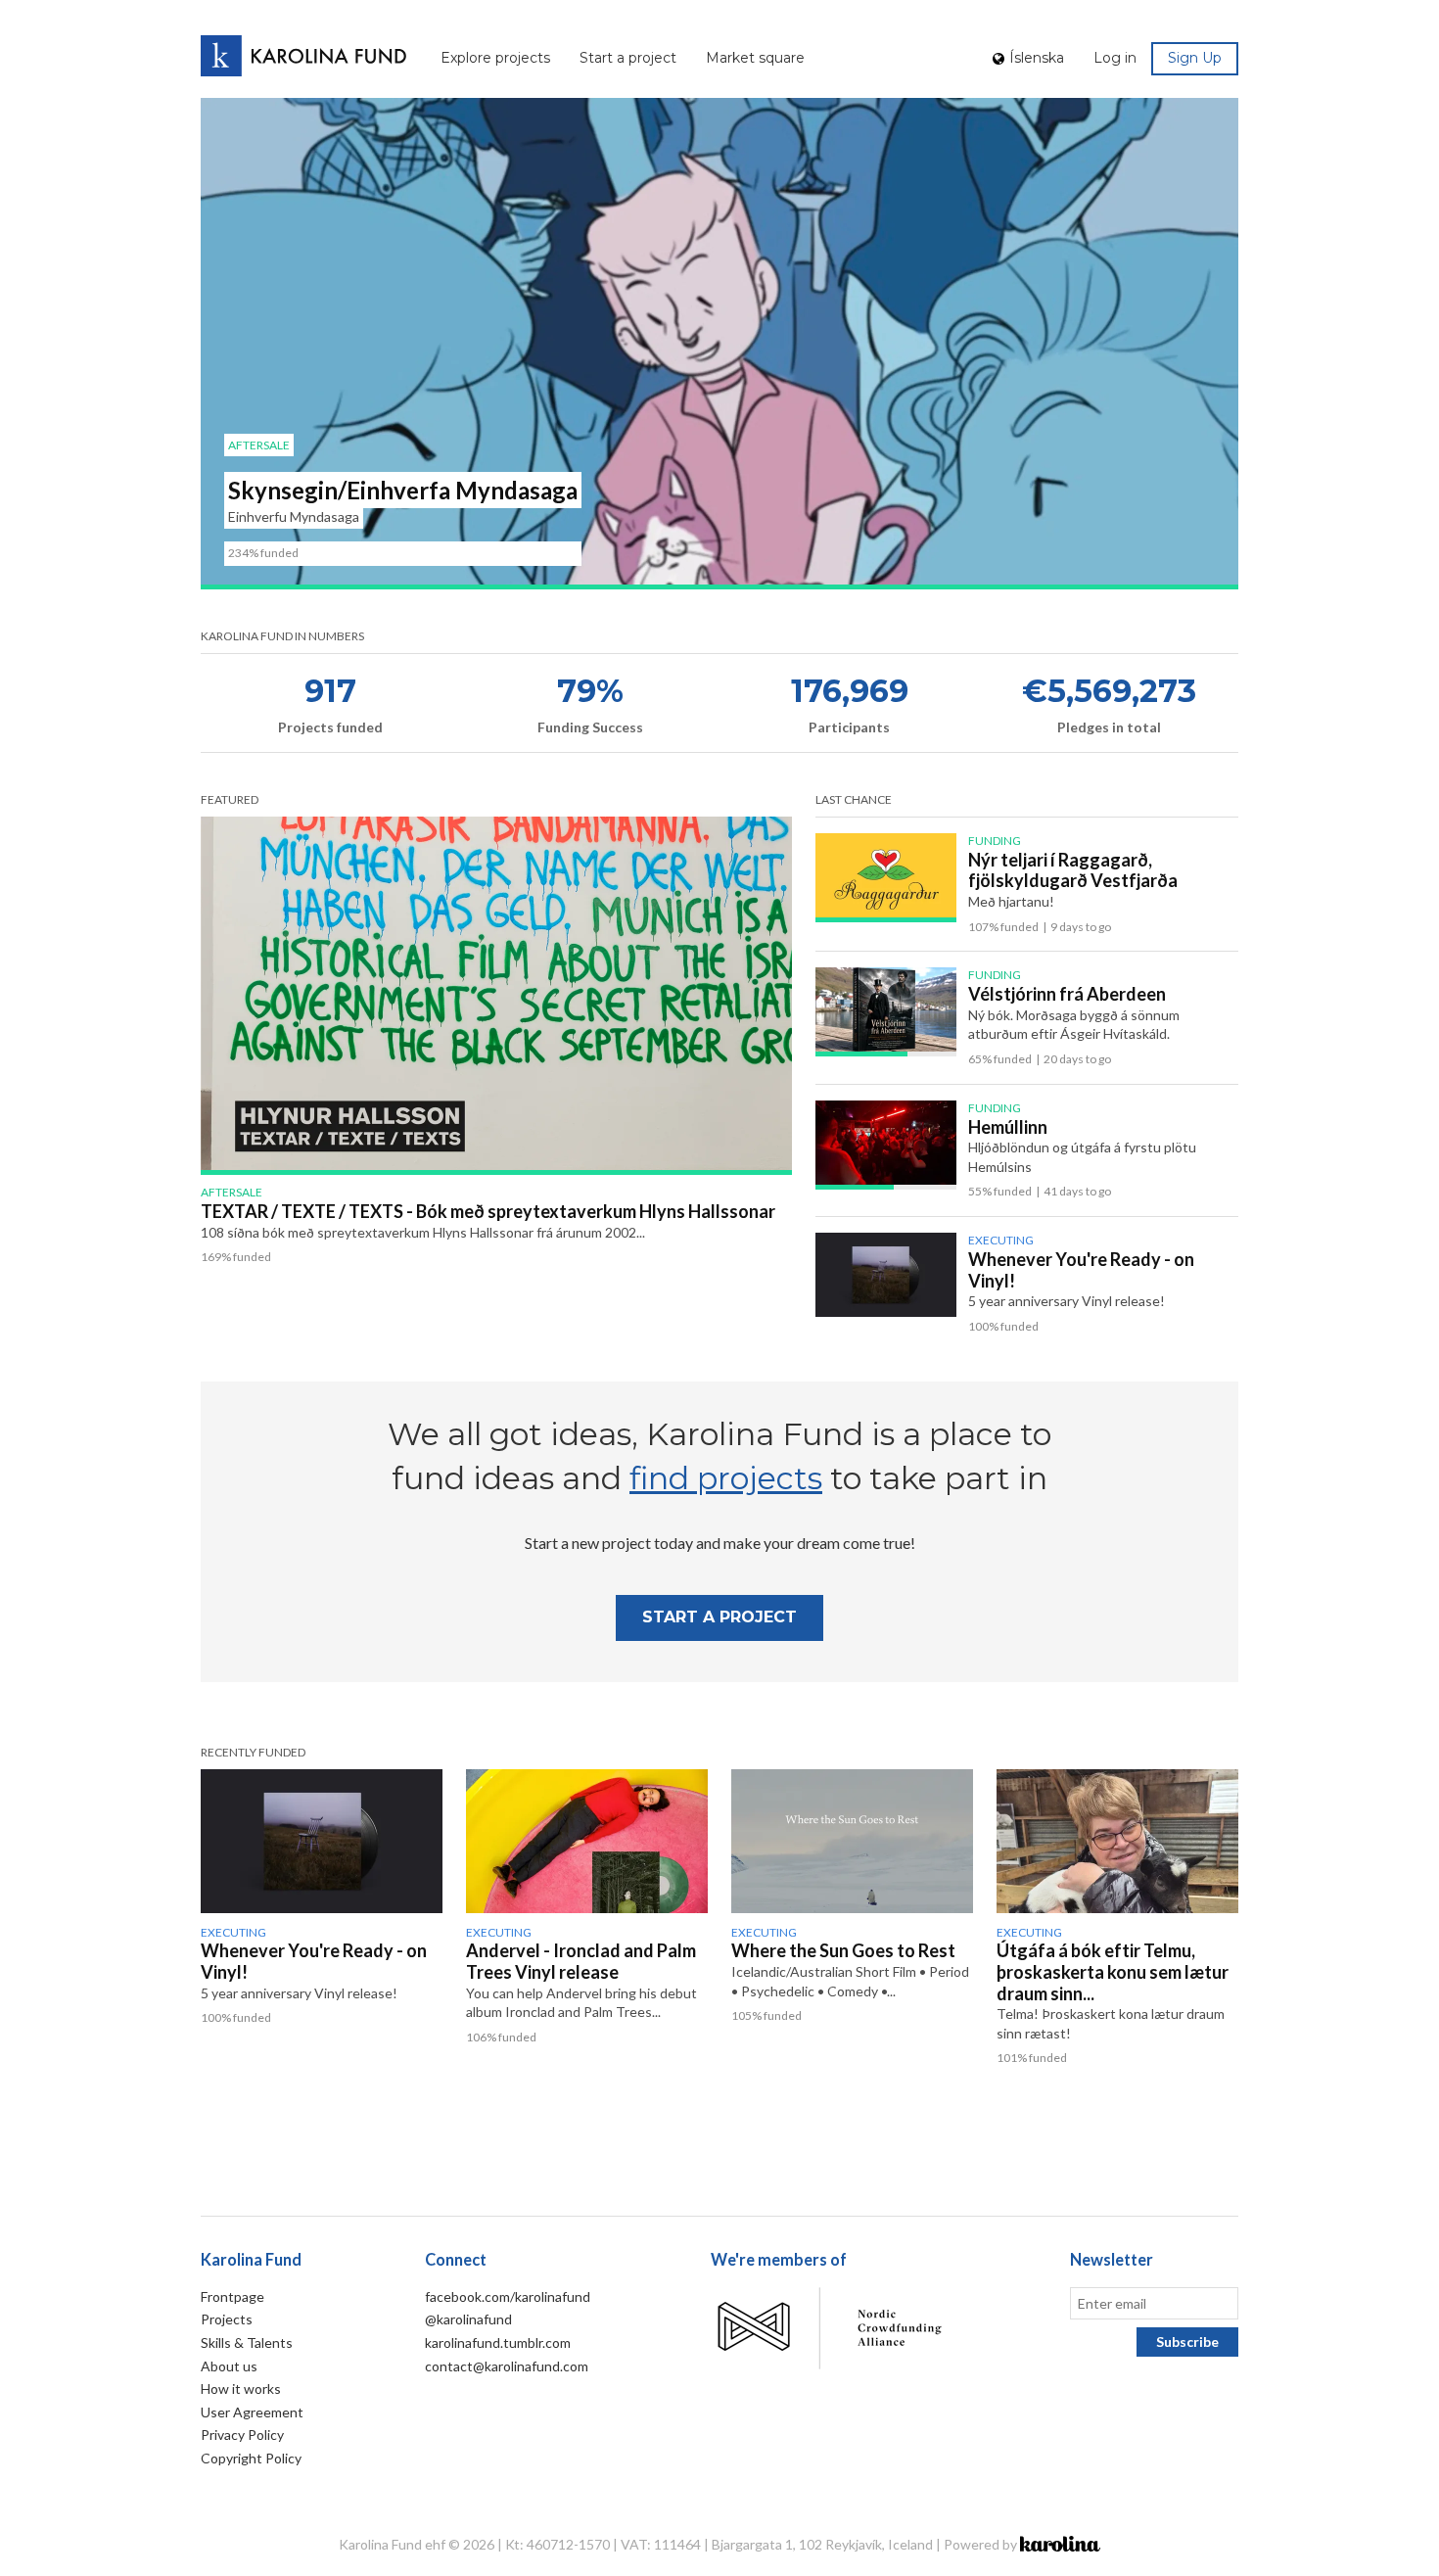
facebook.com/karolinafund (508, 2296)
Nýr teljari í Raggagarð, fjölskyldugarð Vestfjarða (1073, 870)
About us (229, 2366)
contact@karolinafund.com (507, 2366)
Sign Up (1195, 58)
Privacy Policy (242, 2435)
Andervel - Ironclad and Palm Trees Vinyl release (581, 1961)
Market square (755, 58)
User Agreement (252, 2412)
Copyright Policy (251, 2458)
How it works (241, 2389)
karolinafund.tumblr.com (498, 2342)
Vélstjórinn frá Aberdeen (1067, 994)
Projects (227, 2319)
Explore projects (495, 58)
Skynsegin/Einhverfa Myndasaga (403, 490)
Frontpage (232, 2296)
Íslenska (1037, 58)
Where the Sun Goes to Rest (843, 1950)
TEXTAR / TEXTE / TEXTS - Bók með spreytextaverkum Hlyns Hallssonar (488, 1211)
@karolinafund (468, 2319)
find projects (726, 1478)
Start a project (628, 58)
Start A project (719, 1617)
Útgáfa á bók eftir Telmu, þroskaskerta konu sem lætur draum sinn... (1113, 1971)
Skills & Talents (247, 2342)
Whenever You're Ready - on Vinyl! (1081, 1270)
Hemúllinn (1008, 1127)
